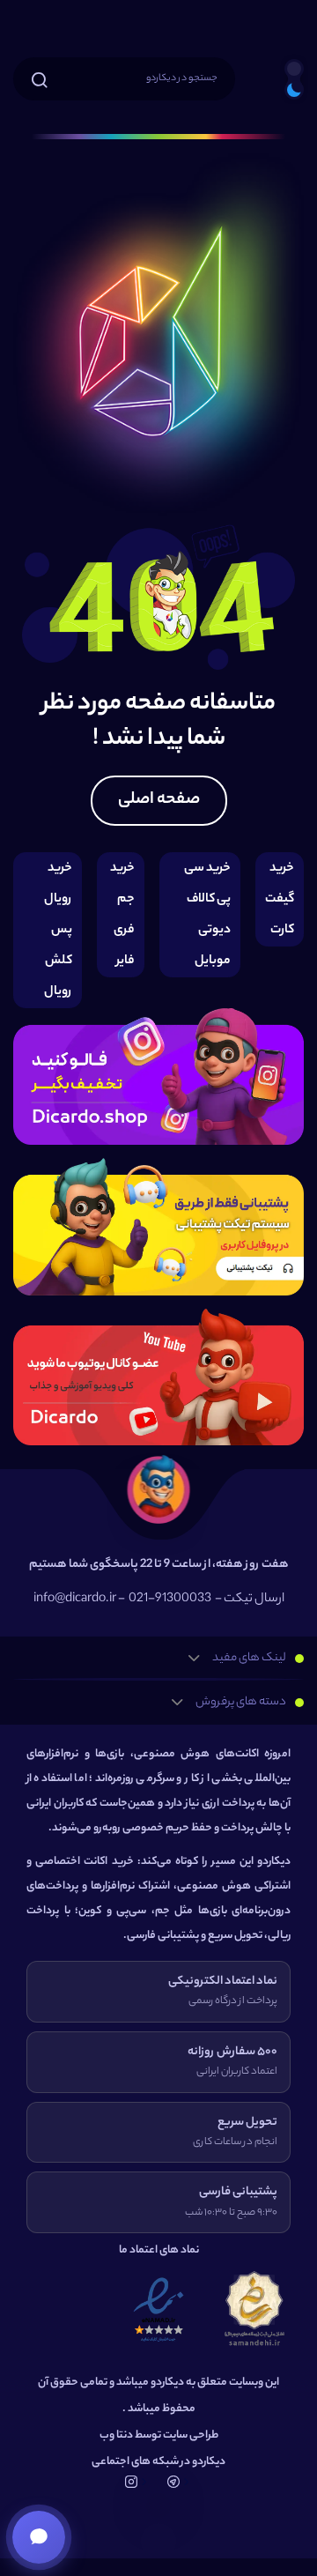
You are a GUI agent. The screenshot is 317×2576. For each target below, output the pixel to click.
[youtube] (158, 1378)
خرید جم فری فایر (122, 915)
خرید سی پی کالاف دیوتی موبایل (207, 915)
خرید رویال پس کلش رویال (58, 930)
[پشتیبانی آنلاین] (39, 2537)
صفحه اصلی (159, 800)
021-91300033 (170, 1600)
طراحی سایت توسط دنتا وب (159, 2435)
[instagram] (158, 1078)
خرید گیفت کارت (280, 899)
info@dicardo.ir (75, 1600)
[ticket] (158, 1229)
